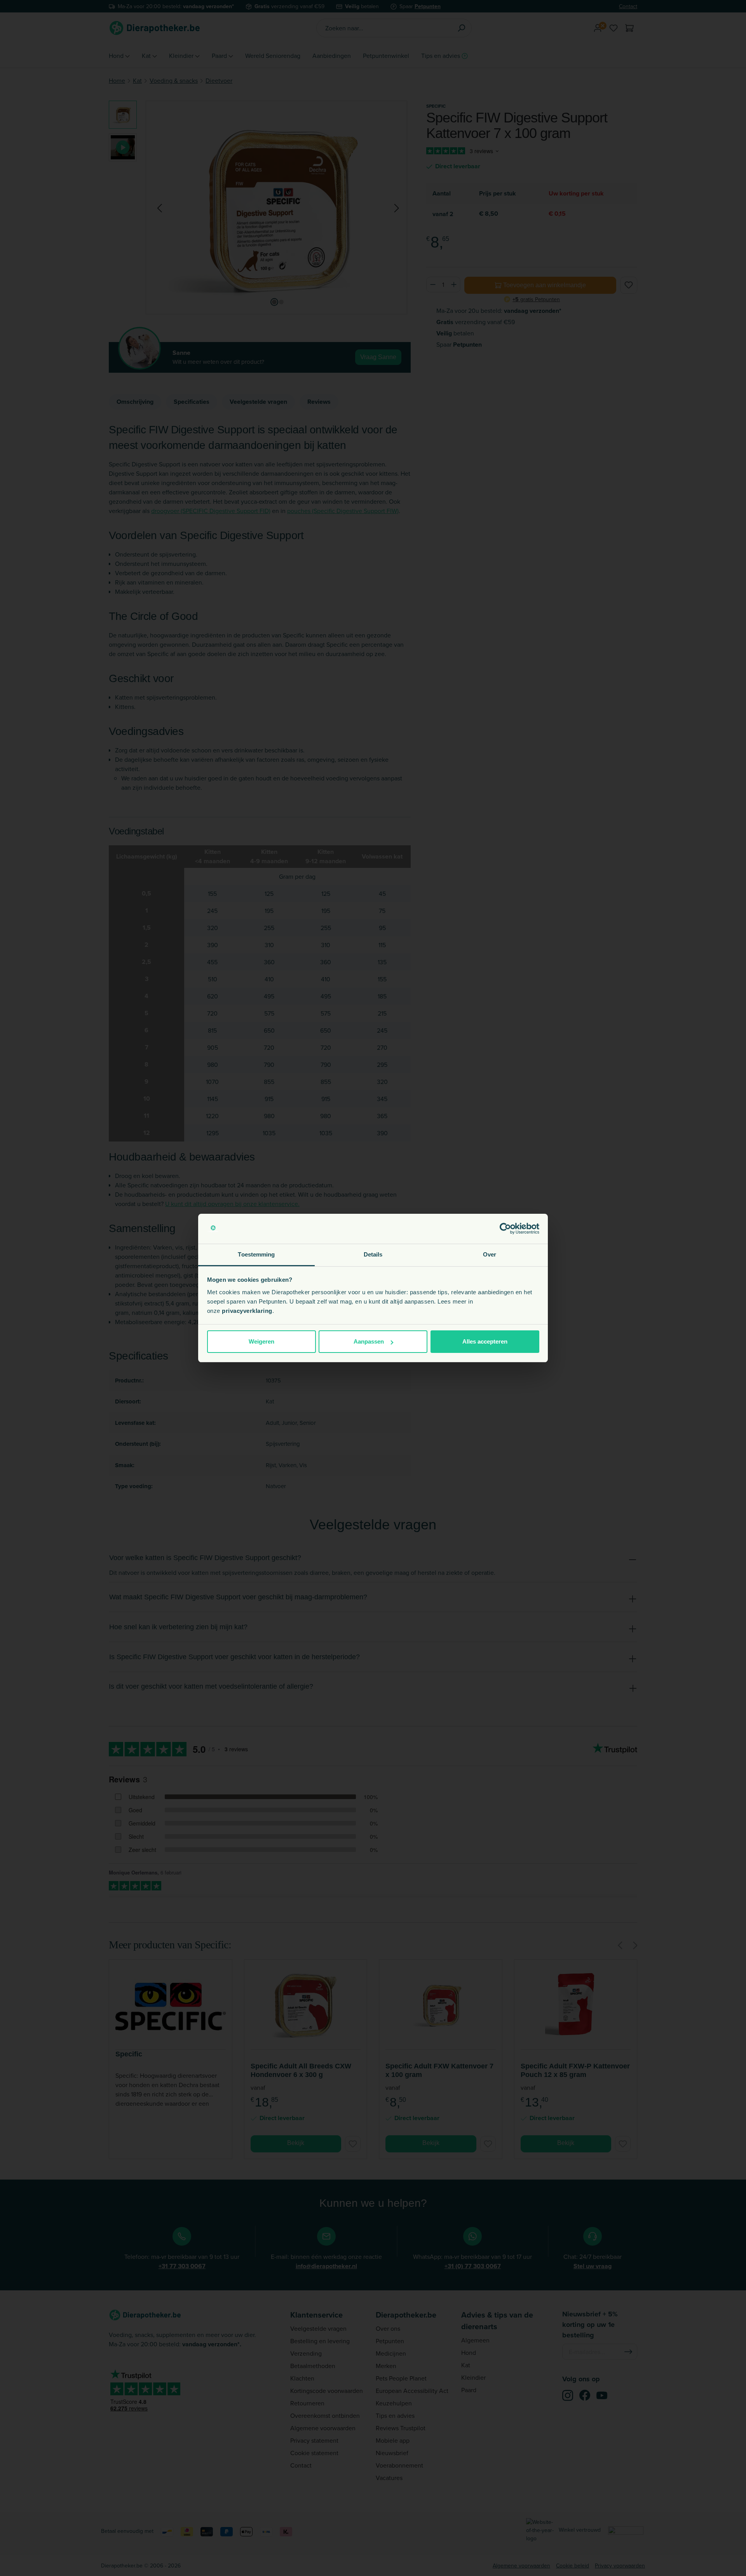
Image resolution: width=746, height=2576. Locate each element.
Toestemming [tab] (256, 1254)
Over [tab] (490, 1254)
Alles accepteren (485, 1341)
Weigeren (261, 1341)
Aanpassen (369, 1341)
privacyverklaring (247, 1311)
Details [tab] (373, 1254)
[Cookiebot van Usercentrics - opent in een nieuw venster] (505, 1229)
